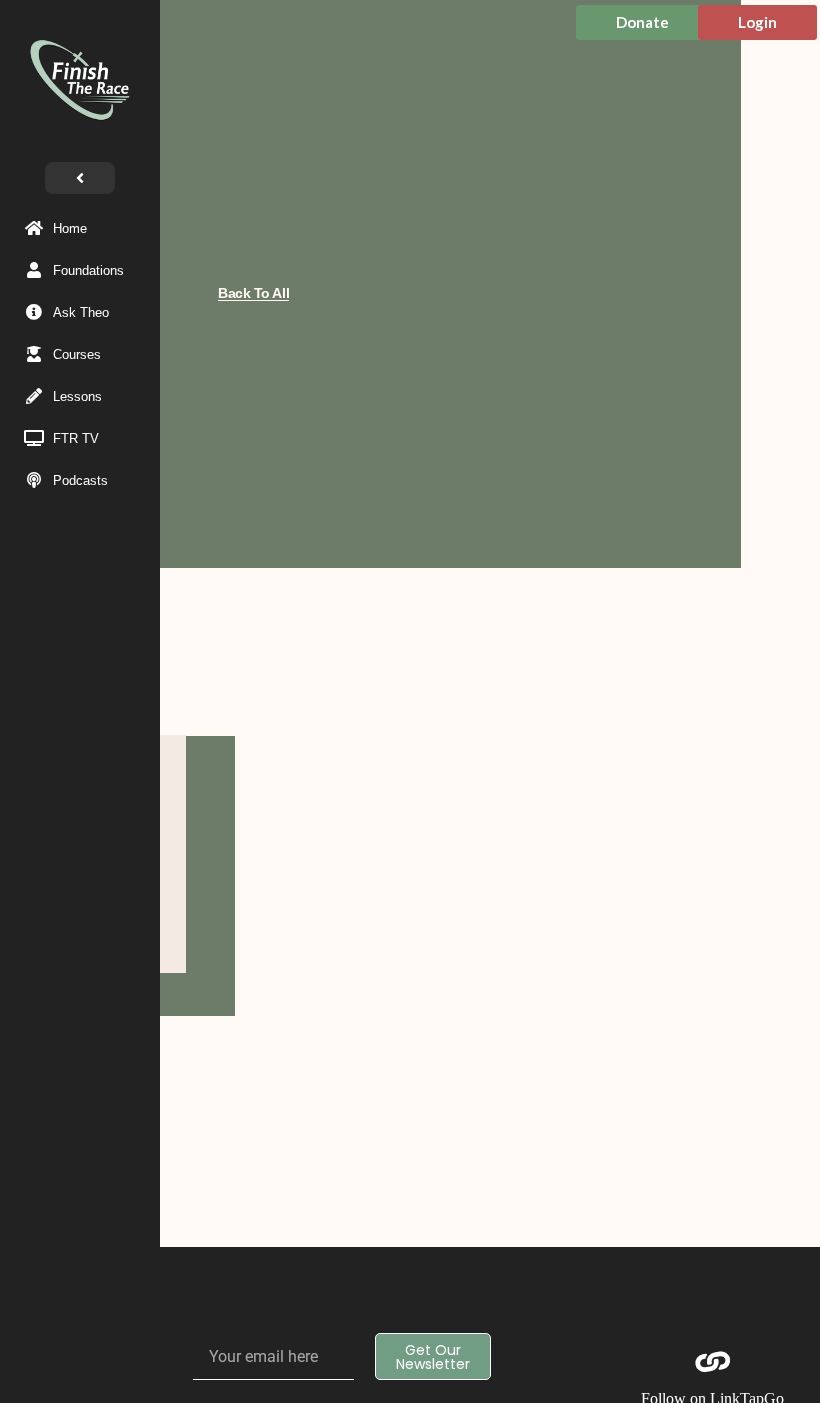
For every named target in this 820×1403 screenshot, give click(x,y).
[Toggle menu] (80, 178)
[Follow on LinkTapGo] (713, 1362)
